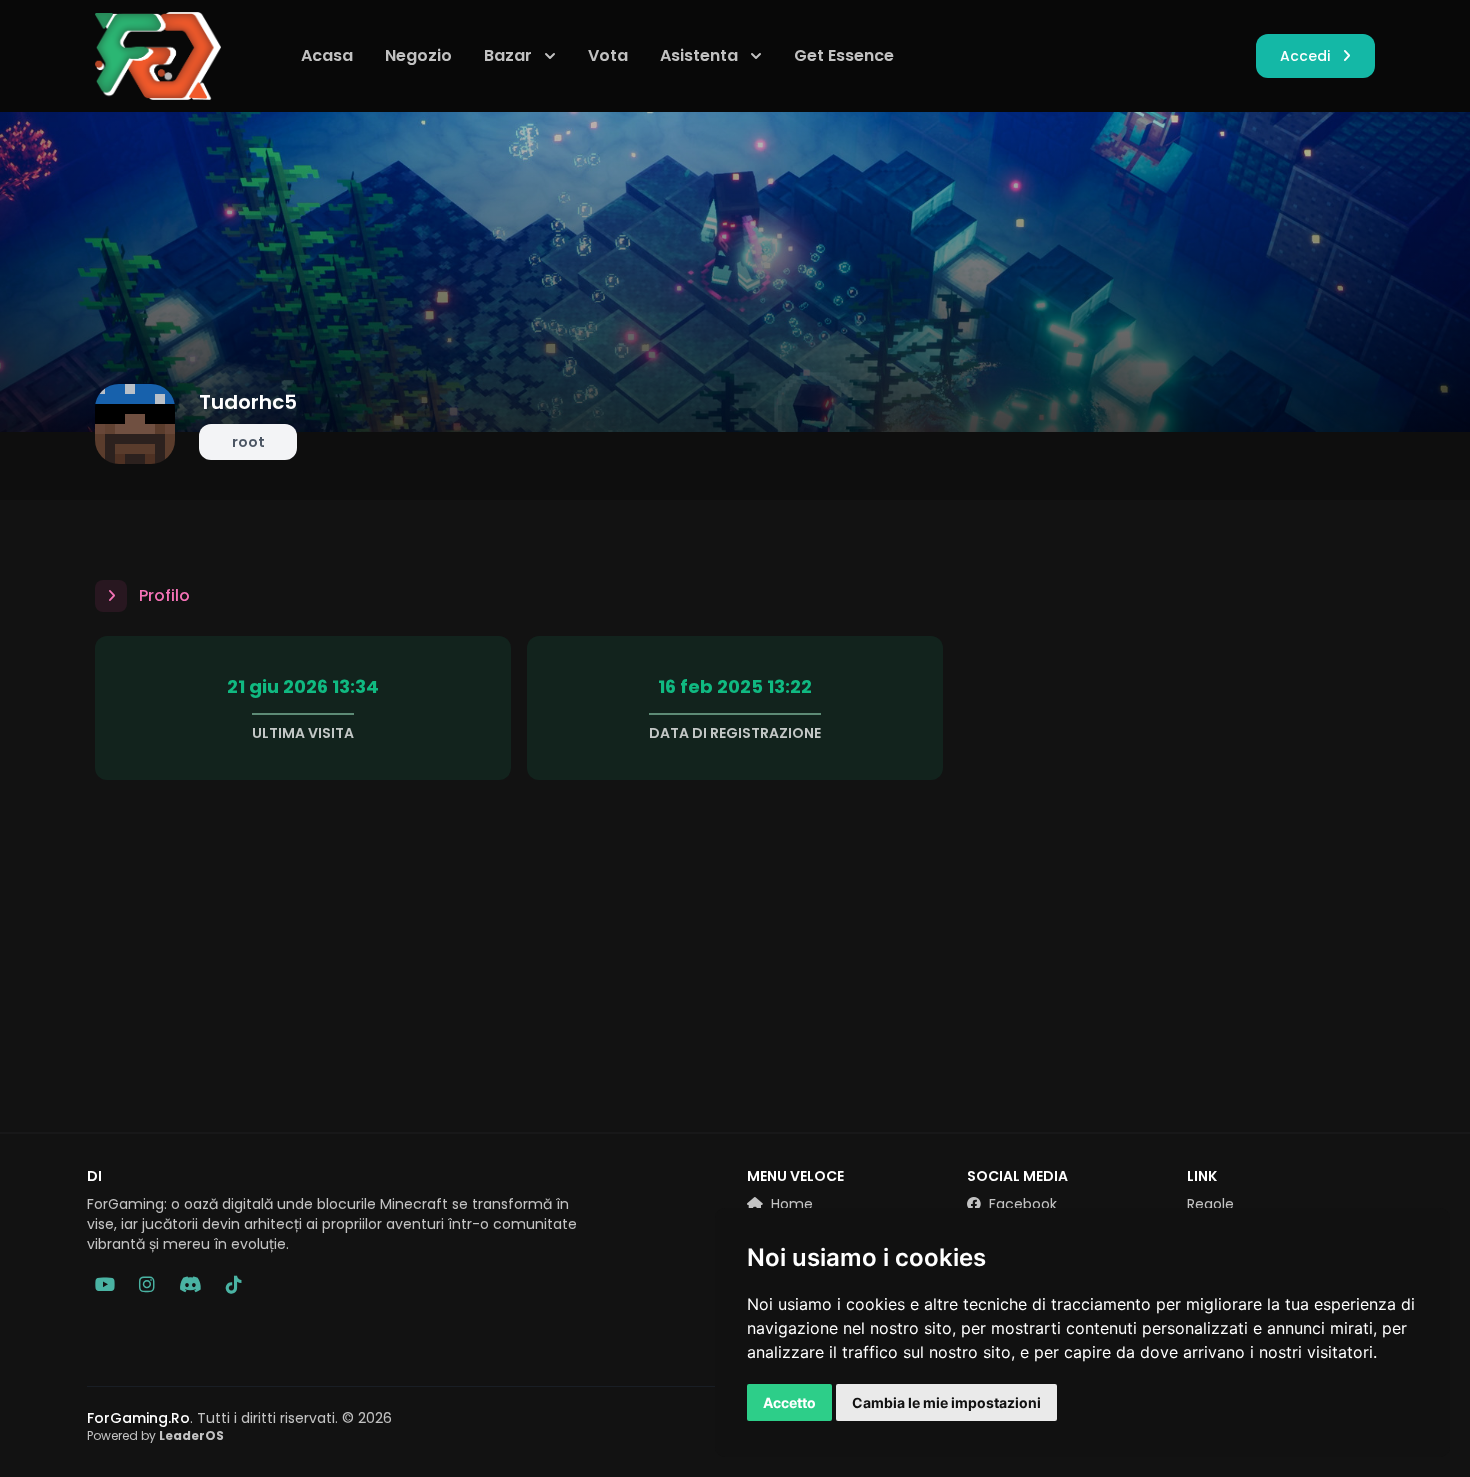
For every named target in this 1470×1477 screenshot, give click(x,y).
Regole (1210, 1204)
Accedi (1305, 56)
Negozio (418, 55)
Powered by (155, 1435)
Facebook (1021, 1204)
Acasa (327, 55)
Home (790, 1204)
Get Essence (844, 55)
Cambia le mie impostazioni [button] (946, 1402)
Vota (608, 55)
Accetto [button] (789, 1402)
